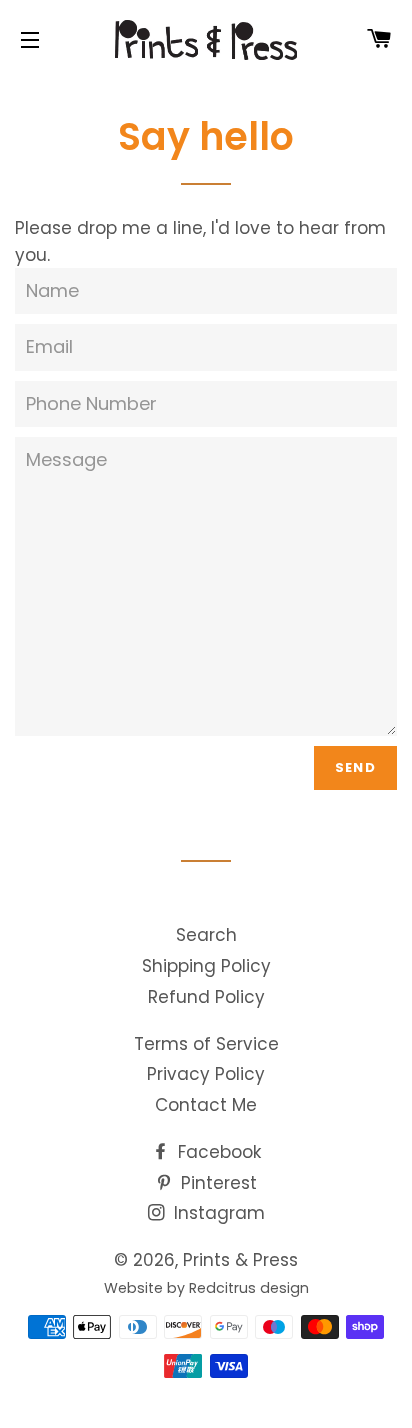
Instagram (217, 1213)
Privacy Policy (206, 1074)
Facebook (217, 1152)
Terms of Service (206, 1044)
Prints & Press (240, 1260)
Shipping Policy (206, 966)
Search (206, 935)
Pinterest (216, 1183)
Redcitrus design (249, 1288)
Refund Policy (206, 997)
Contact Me (206, 1105)
